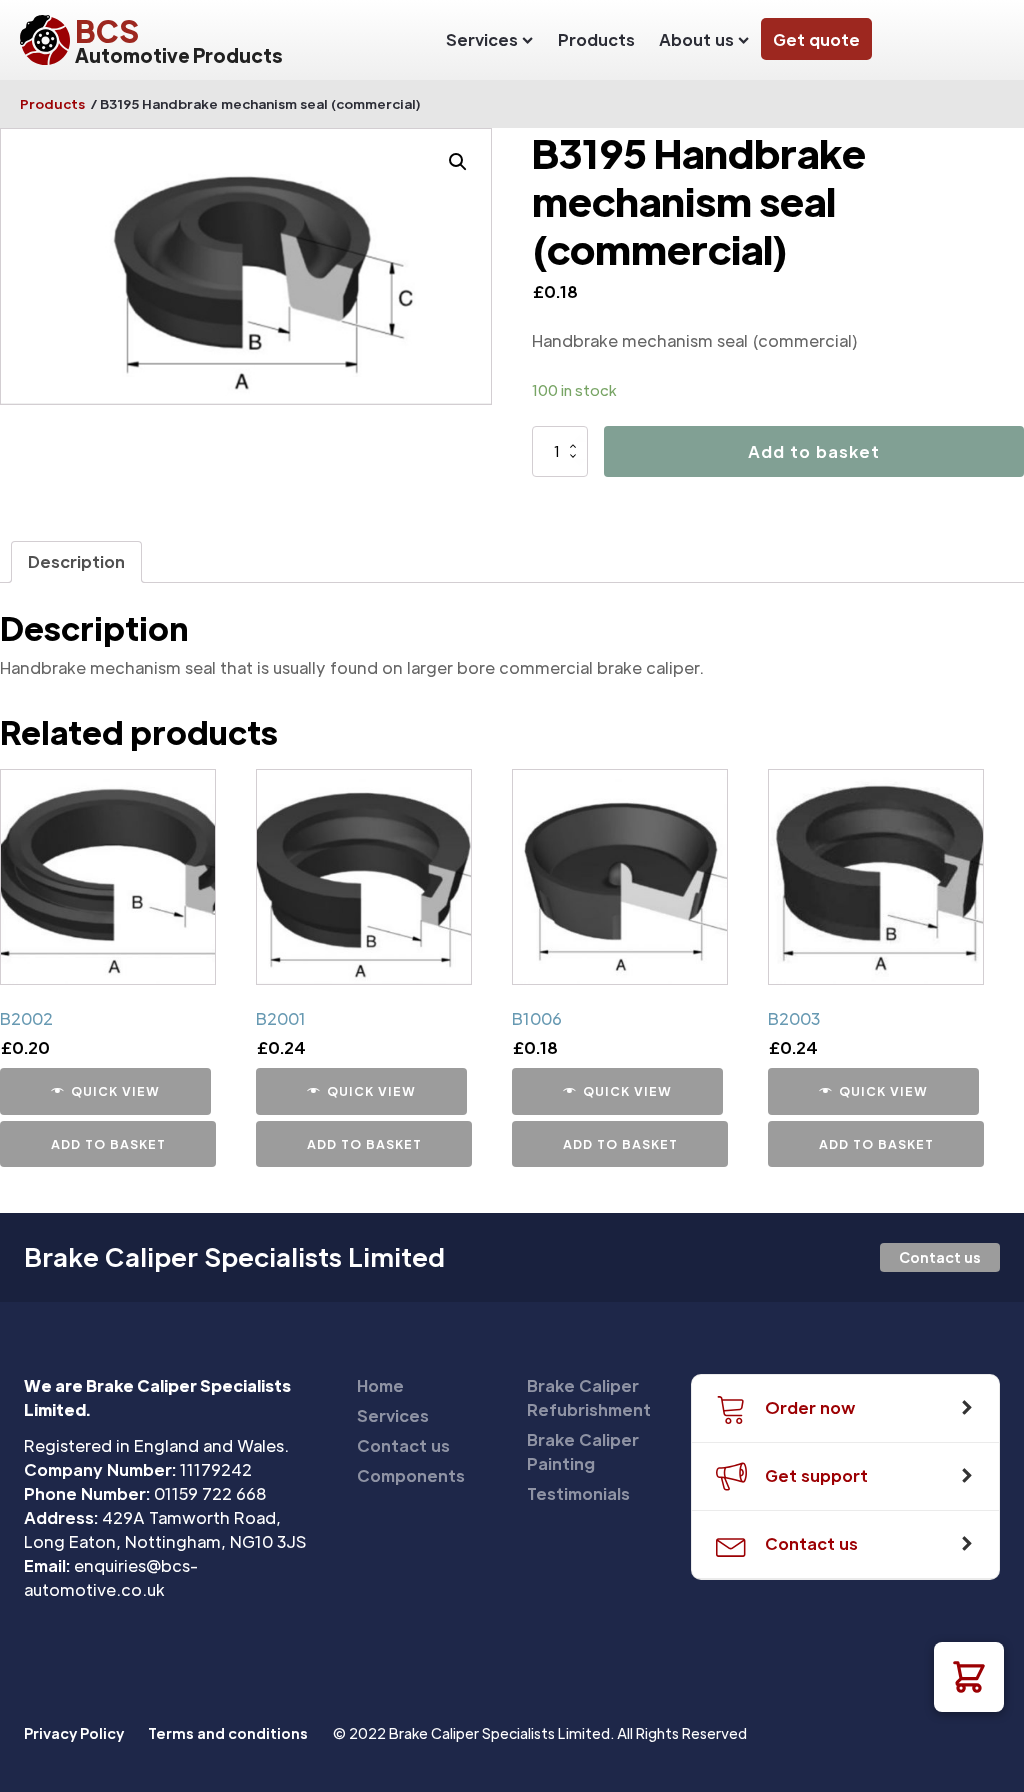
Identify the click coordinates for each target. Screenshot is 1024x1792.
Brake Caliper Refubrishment (589, 1397)
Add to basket (814, 451)
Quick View (115, 1091)
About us (696, 39)
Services (482, 39)
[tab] (76, 562)
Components (411, 1475)
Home (380, 1385)
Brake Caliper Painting (583, 1451)
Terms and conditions (228, 1733)
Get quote (816, 39)
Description (76, 561)
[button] (969, 1677)
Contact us (940, 1257)
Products (596, 39)
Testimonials (578, 1493)
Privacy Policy (74, 1733)
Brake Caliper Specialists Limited (234, 1257)
